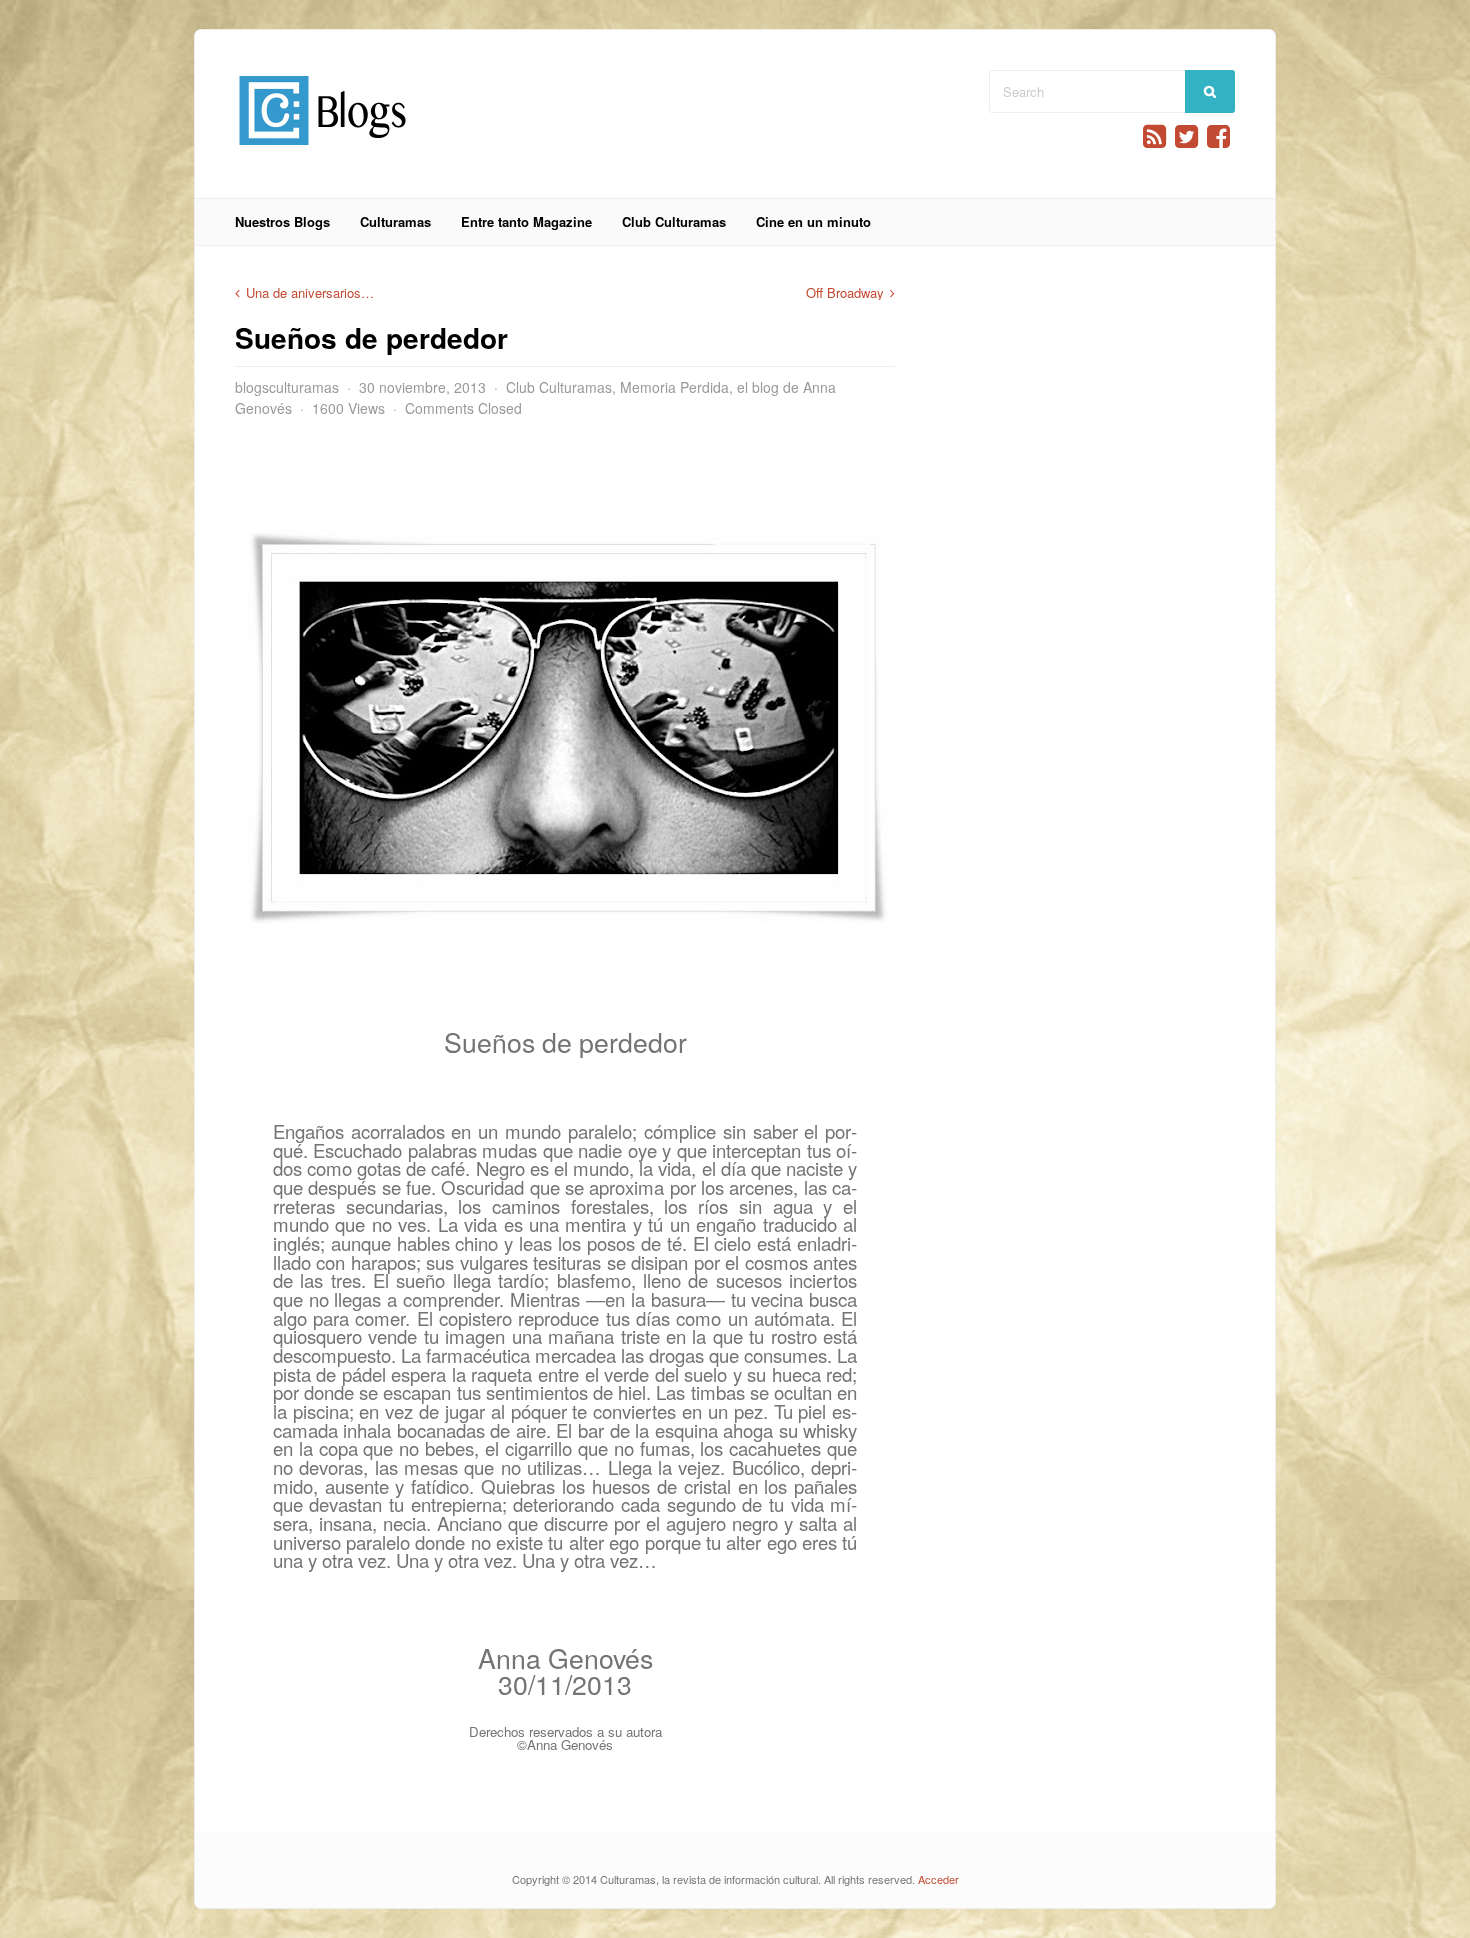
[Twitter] (1186, 136)
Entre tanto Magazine (526, 221)
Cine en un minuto (813, 221)
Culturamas (395, 221)
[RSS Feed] (1154, 136)
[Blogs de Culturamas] (322, 152)
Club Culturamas (674, 221)
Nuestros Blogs (282, 221)
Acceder (938, 1879)
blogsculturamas (287, 387)
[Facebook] (1218, 136)
